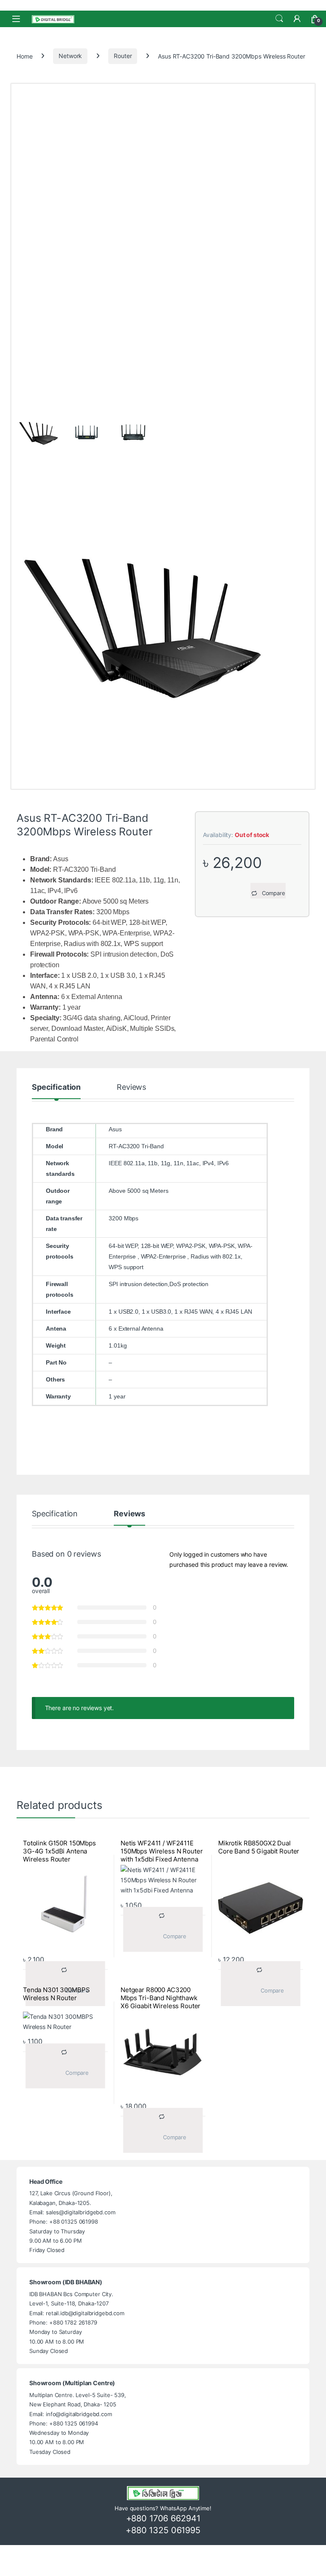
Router (123, 56)
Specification (56, 1087)
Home (24, 56)
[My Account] (297, 19)
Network (70, 56)
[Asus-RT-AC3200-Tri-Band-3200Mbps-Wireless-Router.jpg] (163, 626)
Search (279, 19)
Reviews (131, 1087)
